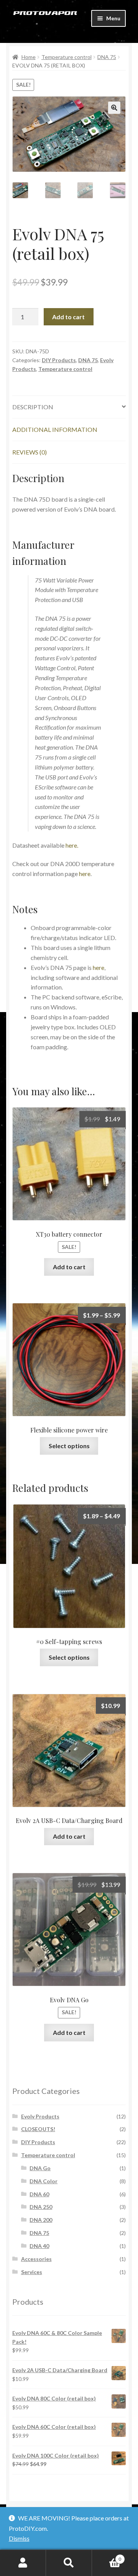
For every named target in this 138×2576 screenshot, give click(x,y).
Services (32, 2272)
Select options (69, 1446)
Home (29, 57)
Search (69, 2563)
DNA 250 (41, 2207)
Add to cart (68, 317)
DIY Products (59, 360)
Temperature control (67, 57)
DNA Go (40, 2168)
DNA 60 (39, 2194)
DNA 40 (39, 2246)
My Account (23, 2563)
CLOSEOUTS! (38, 2129)
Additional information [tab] (55, 429)
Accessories (36, 2259)
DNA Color (44, 2181)
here (85, 874)
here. (72, 845)
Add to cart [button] (69, 1267)
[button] (114, 108)
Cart (107, 2556)
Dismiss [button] (19, 2538)
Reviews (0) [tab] (30, 452)
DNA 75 (107, 57)
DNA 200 (41, 2220)
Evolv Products (40, 2116)
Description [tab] (33, 407)
